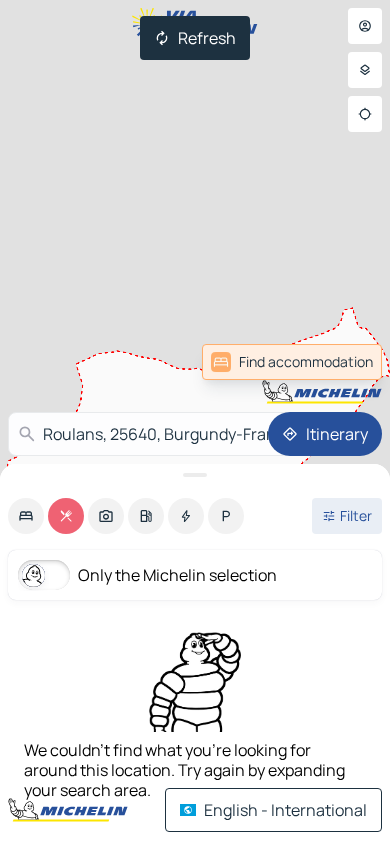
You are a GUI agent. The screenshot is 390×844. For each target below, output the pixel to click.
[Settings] (365, 70)
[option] (26, 516)
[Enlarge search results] (195, 475)
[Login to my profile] (365, 26)
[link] (338, 362)
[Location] (365, 114)
